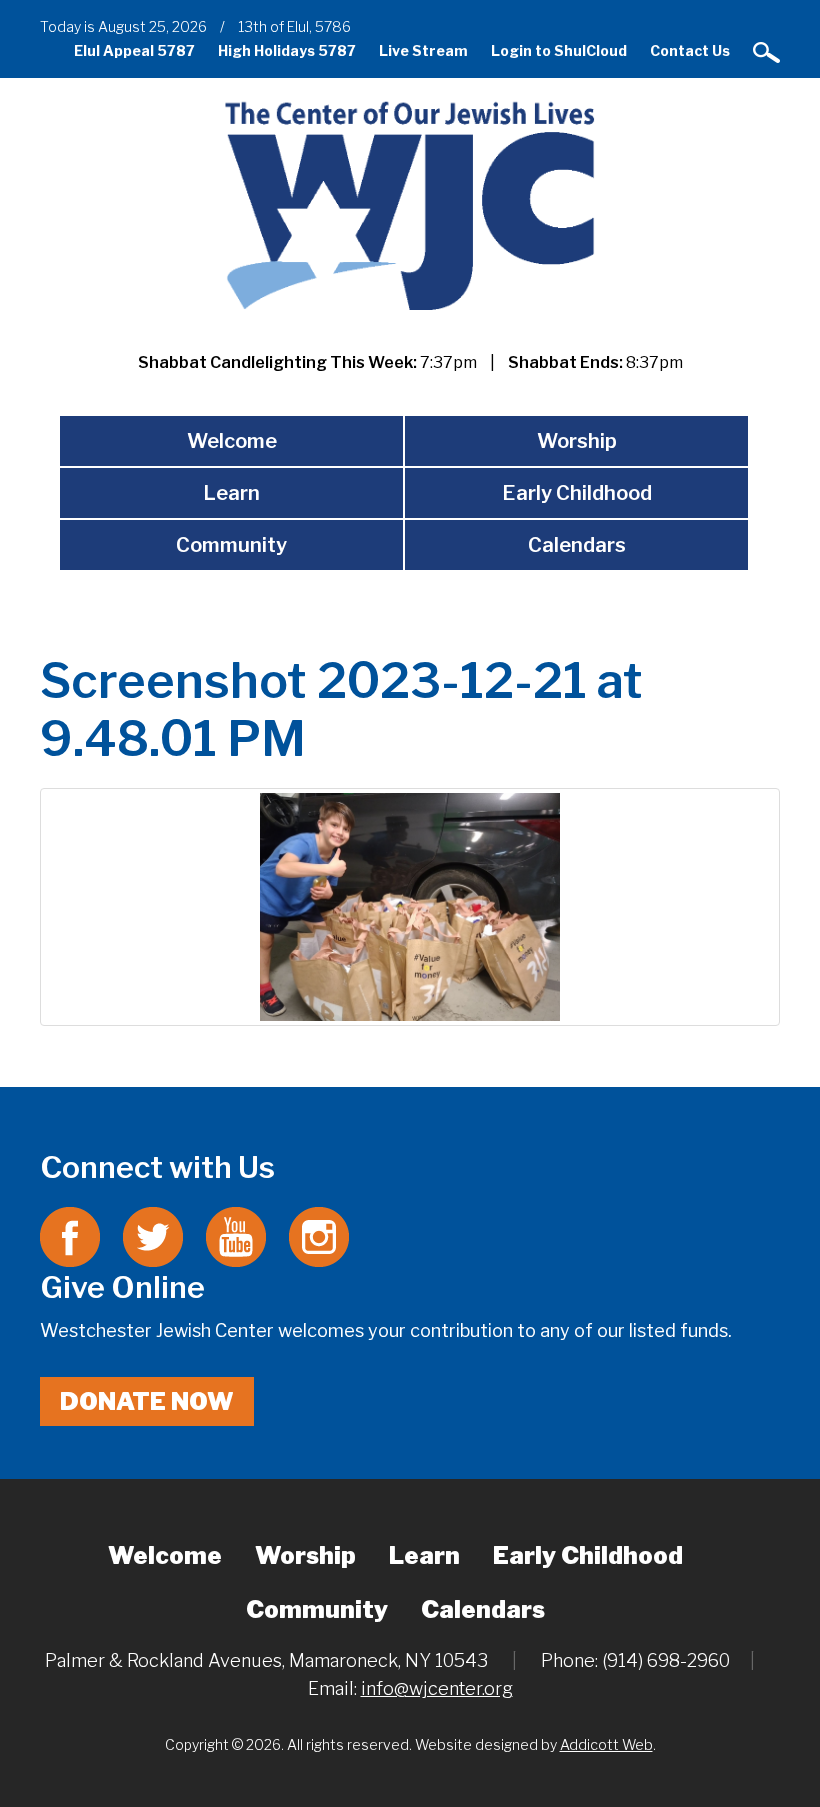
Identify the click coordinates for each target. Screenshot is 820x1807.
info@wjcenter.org (437, 1688)
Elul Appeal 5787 (134, 50)
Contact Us (690, 50)
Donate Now (147, 1401)
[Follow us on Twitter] (153, 1235)
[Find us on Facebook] (70, 1235)
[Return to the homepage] (410, 204)
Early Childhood (577, 493)
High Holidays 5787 (287, 50)
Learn (231, 493)
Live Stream (423, 50)
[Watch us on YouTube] (236, 1235)
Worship (577, 441)
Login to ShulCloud (559, 50)
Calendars (577, 545)
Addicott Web (606, 1744)
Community (231, 545)
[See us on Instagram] (319, 1235)
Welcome (232, 441)
